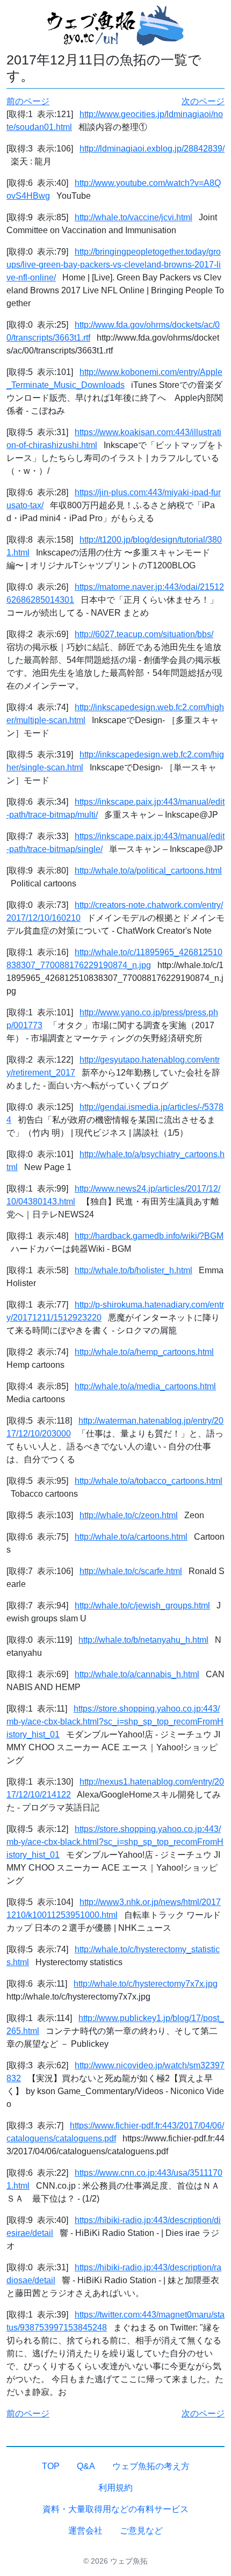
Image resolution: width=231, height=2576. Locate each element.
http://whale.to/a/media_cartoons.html (145, 1386)
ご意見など (141, 2531)
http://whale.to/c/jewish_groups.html (142, 1606)
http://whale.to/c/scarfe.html (131, 1571)
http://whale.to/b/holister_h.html (133, 1270)
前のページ (28, 101)
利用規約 (115, 2488)
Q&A (86, 2466)
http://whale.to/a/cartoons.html (131, 1537)
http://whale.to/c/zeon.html (129, 1515)
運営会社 (85, 2531)
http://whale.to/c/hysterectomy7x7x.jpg (146, 1984)
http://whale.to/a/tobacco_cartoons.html (149, 1481)
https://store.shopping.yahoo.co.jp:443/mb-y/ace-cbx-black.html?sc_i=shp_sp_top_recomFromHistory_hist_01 (115, 1722)
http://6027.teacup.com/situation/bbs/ (144, 634)
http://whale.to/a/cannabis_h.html (137, 1674)
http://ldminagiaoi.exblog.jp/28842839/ (152, 149)
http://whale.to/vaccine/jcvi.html (133, 217)
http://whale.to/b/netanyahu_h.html (143, 1640)
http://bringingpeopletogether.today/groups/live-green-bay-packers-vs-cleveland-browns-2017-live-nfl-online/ (114, 265)
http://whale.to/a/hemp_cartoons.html (144, 1352)
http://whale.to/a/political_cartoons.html (148, 871)
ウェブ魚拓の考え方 (151, 2466)
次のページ (203, 101)
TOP (51, 2466)
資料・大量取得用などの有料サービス (115, 2509)
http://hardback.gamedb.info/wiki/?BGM (149, 1236)
